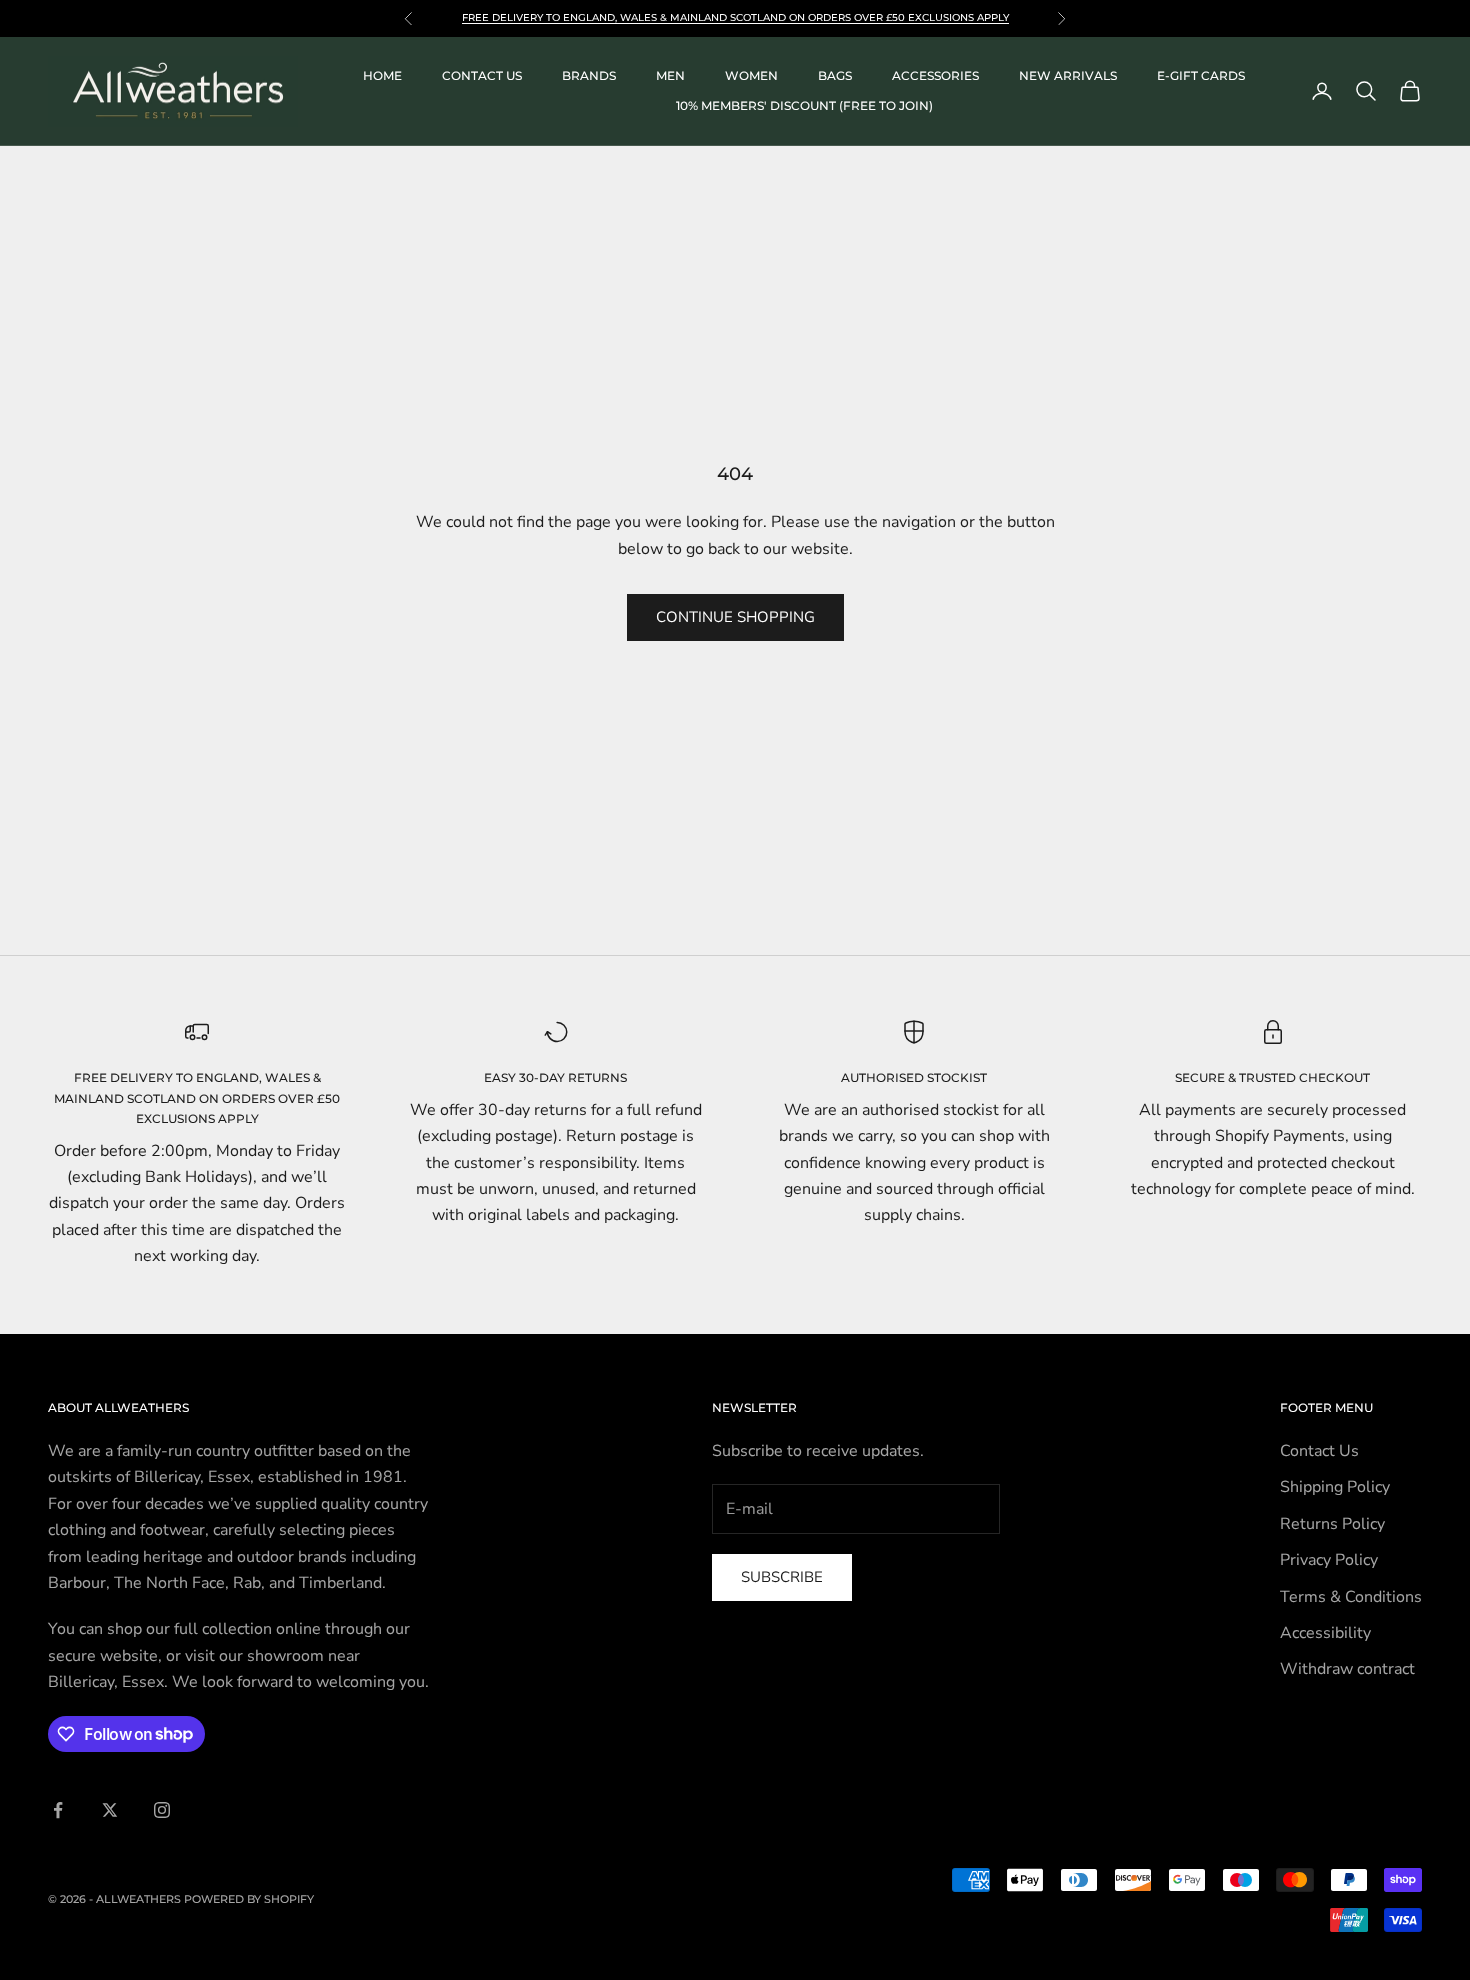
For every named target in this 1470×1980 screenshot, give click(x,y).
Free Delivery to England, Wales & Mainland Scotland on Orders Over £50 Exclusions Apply (735, 17)
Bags (835, 75)
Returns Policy (1332, 1524)
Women (751, 75)
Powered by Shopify (249, 1899)
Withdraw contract (1347, 1669)
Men (670, 75)
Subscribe (782, 1577)
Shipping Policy (1335, 1487)
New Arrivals (1068, 75)
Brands (589, 75)
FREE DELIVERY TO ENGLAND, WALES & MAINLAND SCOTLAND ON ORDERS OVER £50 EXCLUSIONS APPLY (197, 1098)
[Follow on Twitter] (110, 1810)
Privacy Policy (1329, 1560)
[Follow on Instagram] (162, 1810)
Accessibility (1325, 1633)
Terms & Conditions (1351, 1597)
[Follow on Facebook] (58, 1810)
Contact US (482, 75)
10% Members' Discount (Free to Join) (804, 105)
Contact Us (1319, 1451)
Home (382, 75)
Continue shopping (735, 617)
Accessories (935, 75)
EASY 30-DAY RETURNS (555, 1077)
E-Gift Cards (1201, 75)
